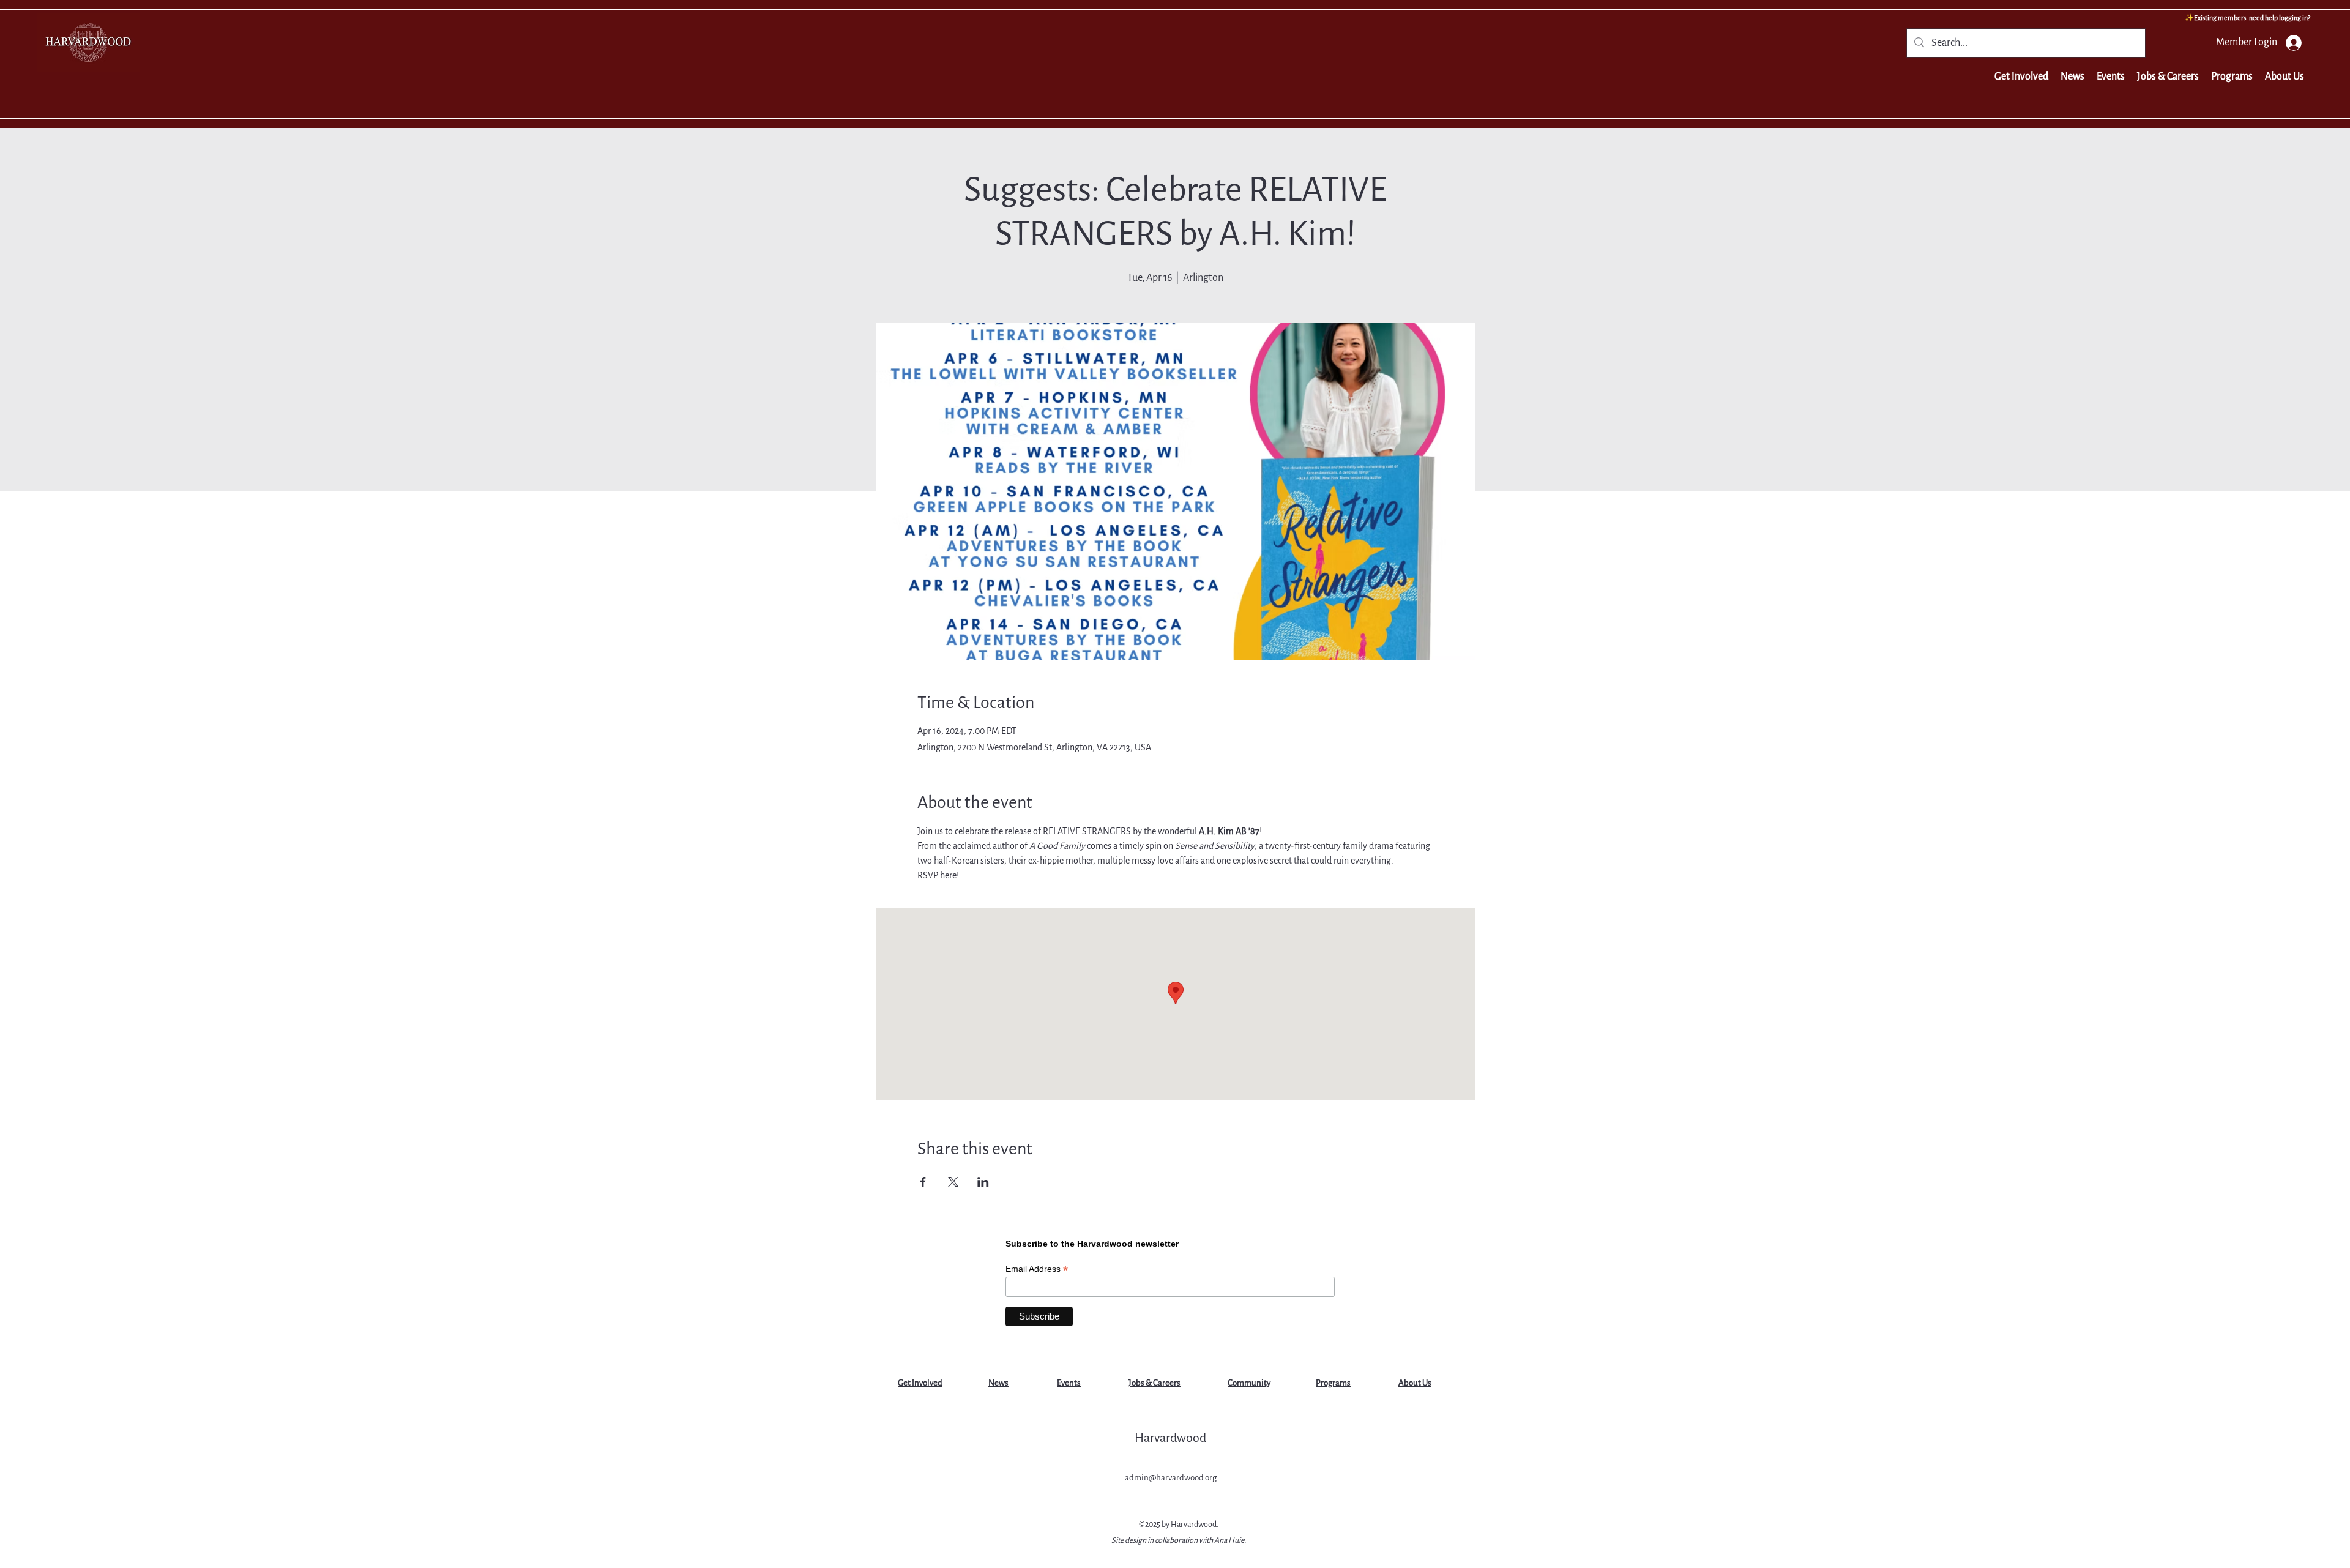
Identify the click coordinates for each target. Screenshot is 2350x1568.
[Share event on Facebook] (923, 1182)
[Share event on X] (953, 1182)
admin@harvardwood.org (1171, 1478)
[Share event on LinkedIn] (983, 1182)
